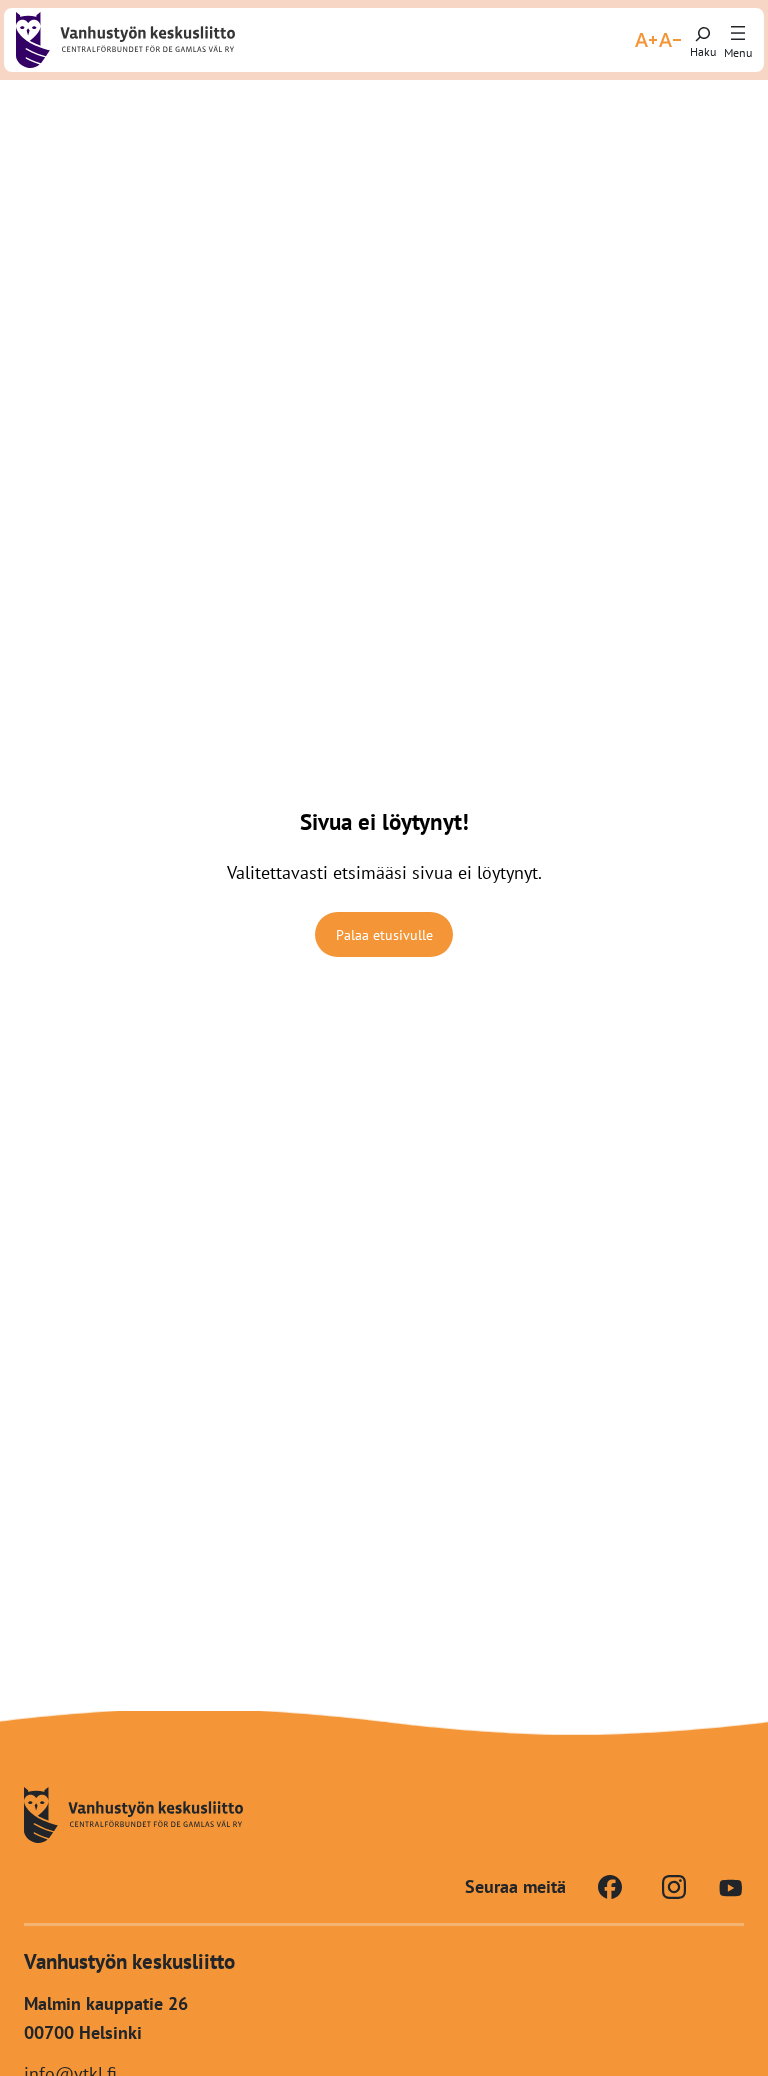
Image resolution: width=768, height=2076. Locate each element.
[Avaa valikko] (738, 34)
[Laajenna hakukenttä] (703, 40)
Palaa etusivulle (384, 935)
